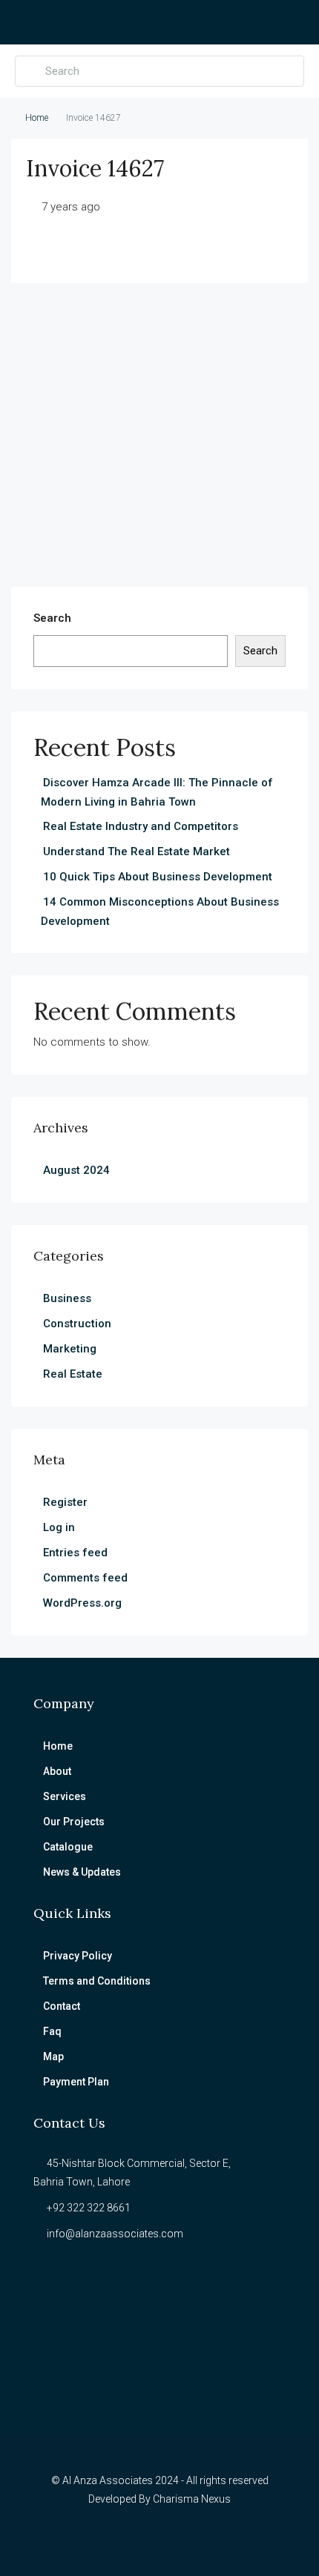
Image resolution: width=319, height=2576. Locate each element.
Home (37, 118)
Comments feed (85, 1578)
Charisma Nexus (192, 2499)
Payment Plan (76, 2082)
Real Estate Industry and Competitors (141, 826)
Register (65, 1502)
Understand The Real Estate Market (137, 852)
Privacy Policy (78, 1956)
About (57, 1771)
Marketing (70, 1349)
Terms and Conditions (97, 1981)
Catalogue (68, 1847)
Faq (52, 2031)
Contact (62, 2006)
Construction (77, 1324)
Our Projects (74, 1822)
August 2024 (76, 1170)
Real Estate (73, 1374)
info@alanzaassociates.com (115, 2234)
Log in (59, 1527)
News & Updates (82, 1872)
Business (67, 1298)
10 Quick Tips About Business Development (158, 877)
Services (65, 1796)
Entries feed (75, 1553)
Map (53, 2057)
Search (52, 618)
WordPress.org (82, 1603)
